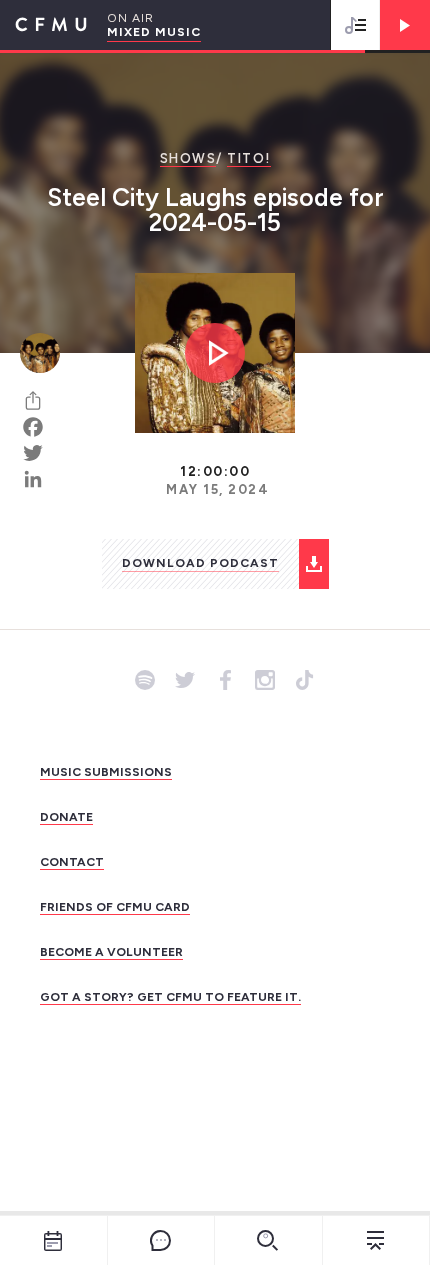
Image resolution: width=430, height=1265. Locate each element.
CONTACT (72, 862)
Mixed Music (154, 32)
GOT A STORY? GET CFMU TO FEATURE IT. (170, 997)
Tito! (249, 158)
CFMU (43, 25)
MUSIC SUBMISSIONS (106, 772)
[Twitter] (40, 453)
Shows (188, 158)
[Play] (405, 25)
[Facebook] (40, 427)
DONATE (66, 817)
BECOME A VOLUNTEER (111, 952)
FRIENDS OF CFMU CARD (115, 907)
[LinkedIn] (40, 479)
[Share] (40, 401)
